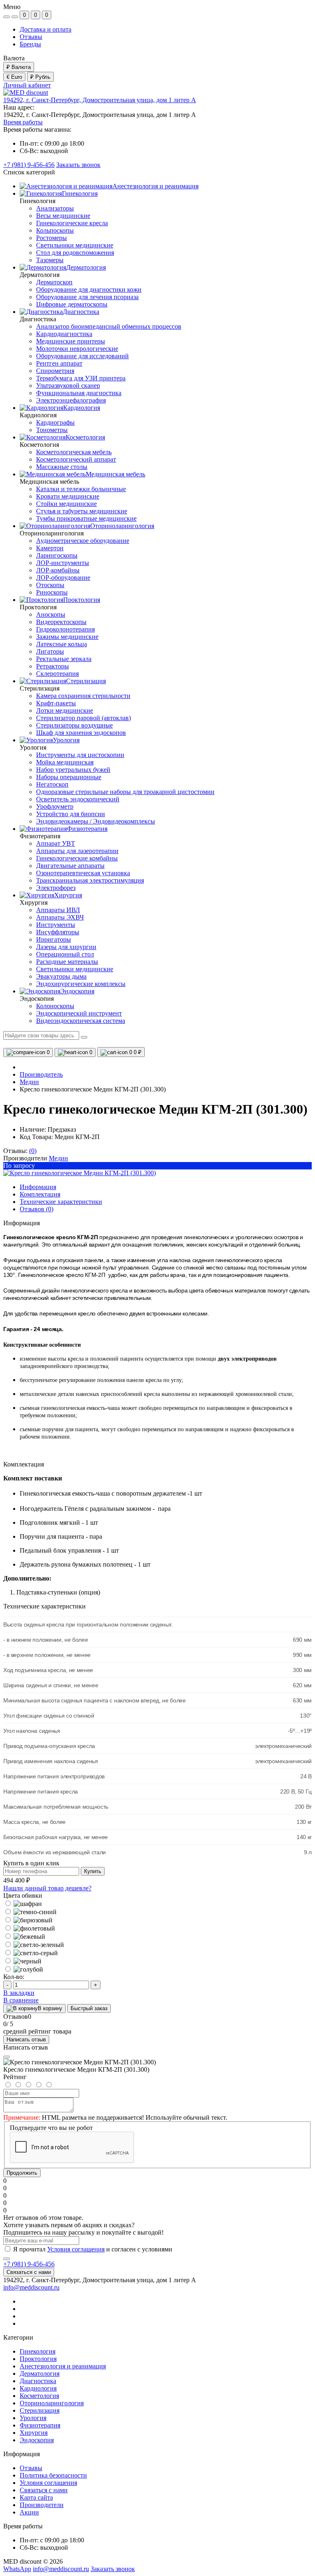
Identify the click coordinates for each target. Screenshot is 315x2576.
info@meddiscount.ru (31, 2287)
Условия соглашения (76, 2249)
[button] (100, 100)
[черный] (22, 1961)
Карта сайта (36, 2497)
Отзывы (31, 37)
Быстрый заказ (89, 2008)
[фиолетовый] (29, 1928)
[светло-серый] (31, 1953)
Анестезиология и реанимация (63, 2366)
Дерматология (40, 2374)
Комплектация (40, 1194)
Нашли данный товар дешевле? (47, 1888)
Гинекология (38, 2351)
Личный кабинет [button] (27, 85)
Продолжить (22, 2173)
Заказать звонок (78, 165)
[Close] (7, 2057)
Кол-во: (14, 1977)
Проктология (38, 2359)
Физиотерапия (40, 2425)
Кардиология (38, 2388)
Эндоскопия (37, 2440)
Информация (38, 1187)
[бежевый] (24, 1937)
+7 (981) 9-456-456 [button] (29, 2264)
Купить (93, 1871)
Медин (29, 1082)
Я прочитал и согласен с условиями (93, 2249)
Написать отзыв (26, 2040)
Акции (29, 2512)
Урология (33, 2418)
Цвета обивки (23, 1895)
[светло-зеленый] (34, 1945)
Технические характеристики (61, 1202)
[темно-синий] (30, 1912)
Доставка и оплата (46, 29)
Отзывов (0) (37, 1209)
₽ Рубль (40, 77)
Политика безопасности (53, 2475)
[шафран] (23, 1904)
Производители (42, 2505)
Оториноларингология (52, 2403)
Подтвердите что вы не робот (51, 2128)
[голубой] (23, 1969)
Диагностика (38, 2381)
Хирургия (34, 2433)
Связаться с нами (29, 2272)
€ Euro (14, 77)
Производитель (41, 1074)
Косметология (39, 2396)
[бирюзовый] (28, 1920)
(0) (33, 1151)
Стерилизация (40, 2410)
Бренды (30, 44)
